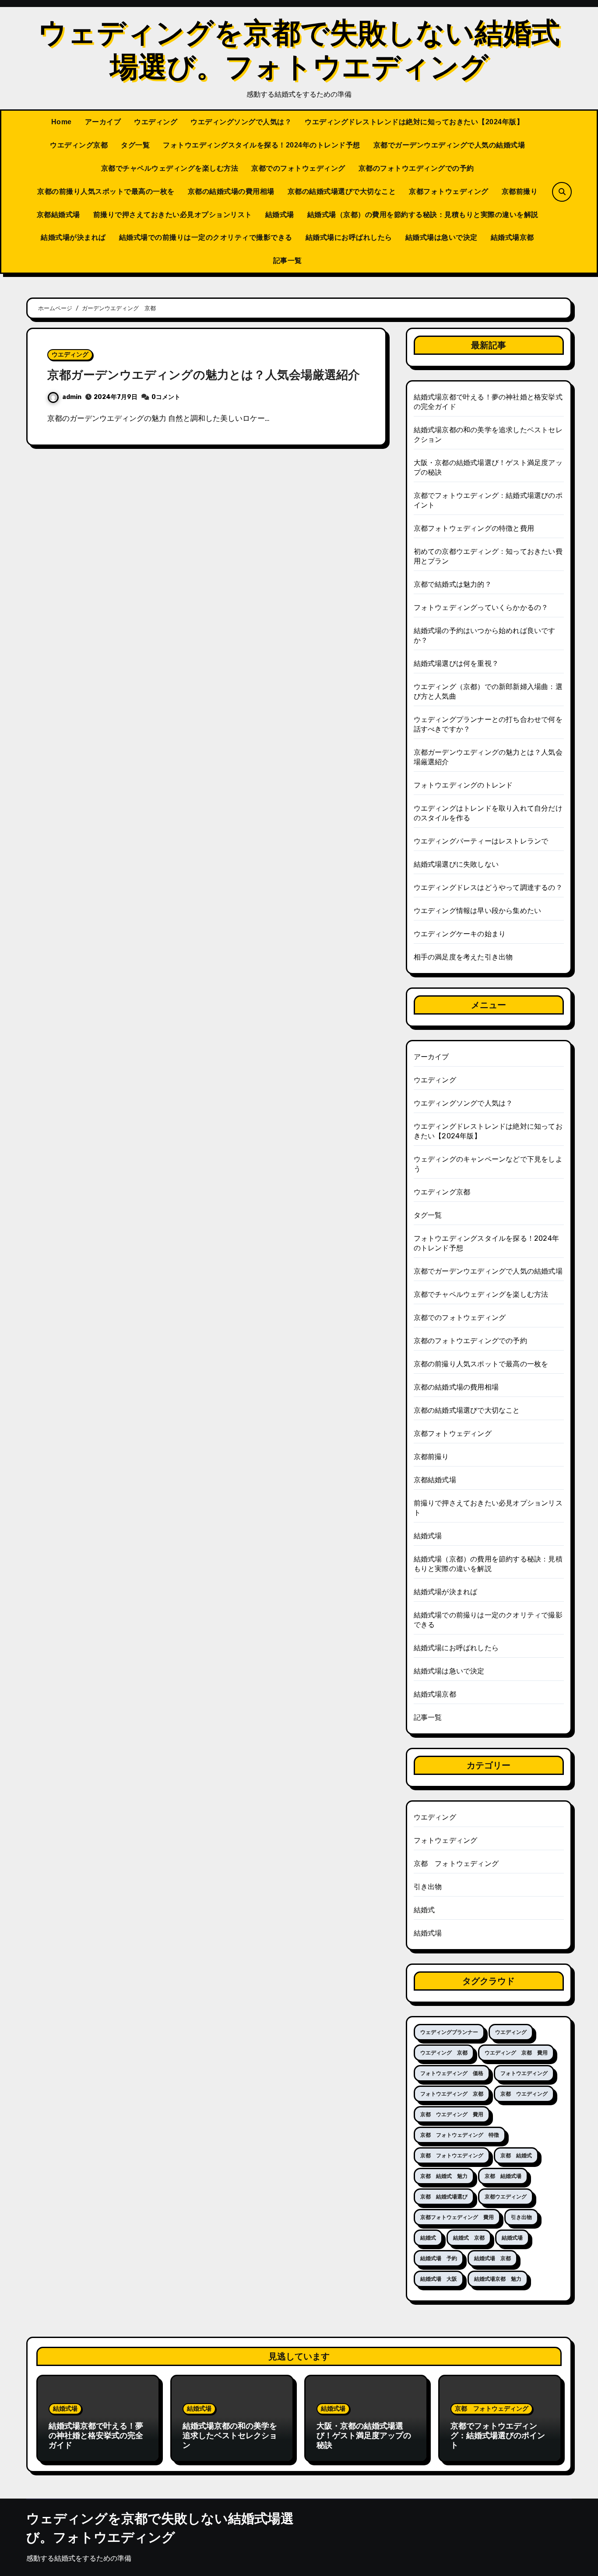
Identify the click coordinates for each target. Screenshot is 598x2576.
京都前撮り (520, 191)
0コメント (166, 397)
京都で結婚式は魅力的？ (453, 584)
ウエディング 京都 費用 (516, 2053)
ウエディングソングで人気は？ (241, 122)
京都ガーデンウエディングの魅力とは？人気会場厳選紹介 (204, 375)
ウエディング (156, 122)
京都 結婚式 (516, 2156)
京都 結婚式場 (503, 2176)
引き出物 (428, 1887)
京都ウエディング (506, 2197)
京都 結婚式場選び (444, 2197)
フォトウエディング (524, 2073)
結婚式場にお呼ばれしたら (349, 237)
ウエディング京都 (79, 145)
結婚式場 (280, 215)
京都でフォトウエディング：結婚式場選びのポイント (498, 2435)
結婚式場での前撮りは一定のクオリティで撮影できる (206, 237)
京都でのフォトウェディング (298, 168)
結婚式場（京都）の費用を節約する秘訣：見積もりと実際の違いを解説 (423, 215)
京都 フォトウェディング (456, 1864)
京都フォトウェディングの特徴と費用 (474, 528)
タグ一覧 (135, 145)
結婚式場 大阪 (439, 2279)
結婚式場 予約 (439, 2258)
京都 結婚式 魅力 (444, 2176)
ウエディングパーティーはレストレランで (481, 841)
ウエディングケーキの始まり (460, 934)
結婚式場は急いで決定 (441, 237)
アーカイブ (103, 122)
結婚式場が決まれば (73, 237)
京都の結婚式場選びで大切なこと (342, 191)
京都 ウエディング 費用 (452, 2114)
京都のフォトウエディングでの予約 (416, 168)
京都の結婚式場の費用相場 (231, 191)
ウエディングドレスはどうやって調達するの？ (488, 887)
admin (72, 397)
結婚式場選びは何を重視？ (456, 663)
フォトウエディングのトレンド (463, 785)
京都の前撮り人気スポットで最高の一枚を (106, 191)
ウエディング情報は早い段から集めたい (478, 911)
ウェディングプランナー (449, 2032)
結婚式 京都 (469, 2238)
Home (62, 122)
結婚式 (424, 1910)
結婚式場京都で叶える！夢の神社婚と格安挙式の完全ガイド (96, 2435)
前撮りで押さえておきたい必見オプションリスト (173, 215)
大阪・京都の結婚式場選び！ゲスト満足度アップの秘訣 (364, 2435)
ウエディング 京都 (444, 2053)
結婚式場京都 (512, 237)
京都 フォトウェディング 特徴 (460, 2135)
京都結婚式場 (58, 215)
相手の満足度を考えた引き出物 (463, 957)
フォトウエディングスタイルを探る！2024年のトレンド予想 (262, 145)
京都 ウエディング (524, 2094)
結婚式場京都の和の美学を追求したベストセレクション (230, 2435)
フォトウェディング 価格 (452, 2073)
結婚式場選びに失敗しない (456, 864)
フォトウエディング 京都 (452, 2094)
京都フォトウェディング (449, 191)
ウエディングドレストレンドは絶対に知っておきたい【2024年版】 (414, 122)
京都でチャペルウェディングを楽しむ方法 (170, 168)
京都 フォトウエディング (452, 2156)
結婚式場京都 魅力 (498, 2279)
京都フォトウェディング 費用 (457, 2217)
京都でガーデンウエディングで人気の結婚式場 (449, 145)
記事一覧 (288, 261)
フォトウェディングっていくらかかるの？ (481, 607)
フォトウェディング (446, 1840)
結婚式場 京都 (492, 2258)
